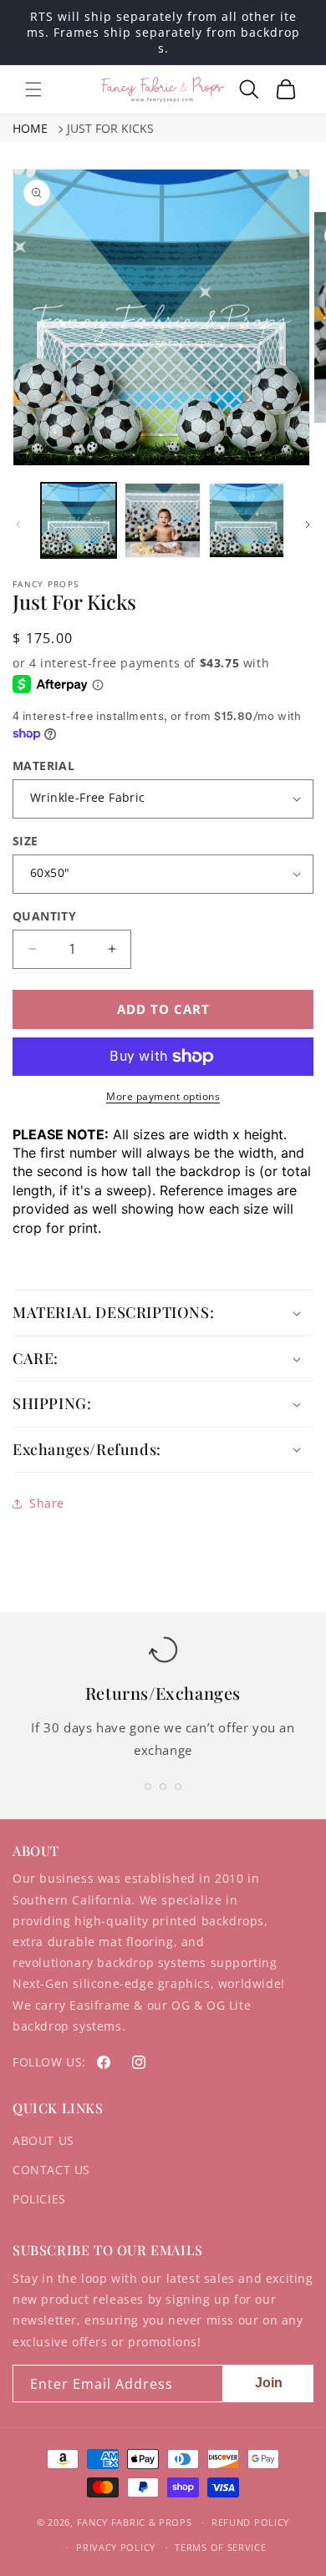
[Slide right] (308, 525)
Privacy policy (116, 2547)
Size (25, 841)
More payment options (163, 1096)
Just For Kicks (110, 128)
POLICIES (39, 2199)
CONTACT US (51, 2170)
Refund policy (250, 2522)
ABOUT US (43, 2140)
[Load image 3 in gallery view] (247, 520)
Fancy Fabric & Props (135, 2522)
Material (43, 766)
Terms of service (220, 2547)
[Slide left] (18, 525)
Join (269, 2383)
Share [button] (47, 1503)
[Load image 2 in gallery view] (162, 520)
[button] (33, 89)
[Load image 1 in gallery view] (79, 520)
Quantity (44, 916)
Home (30, 128)
